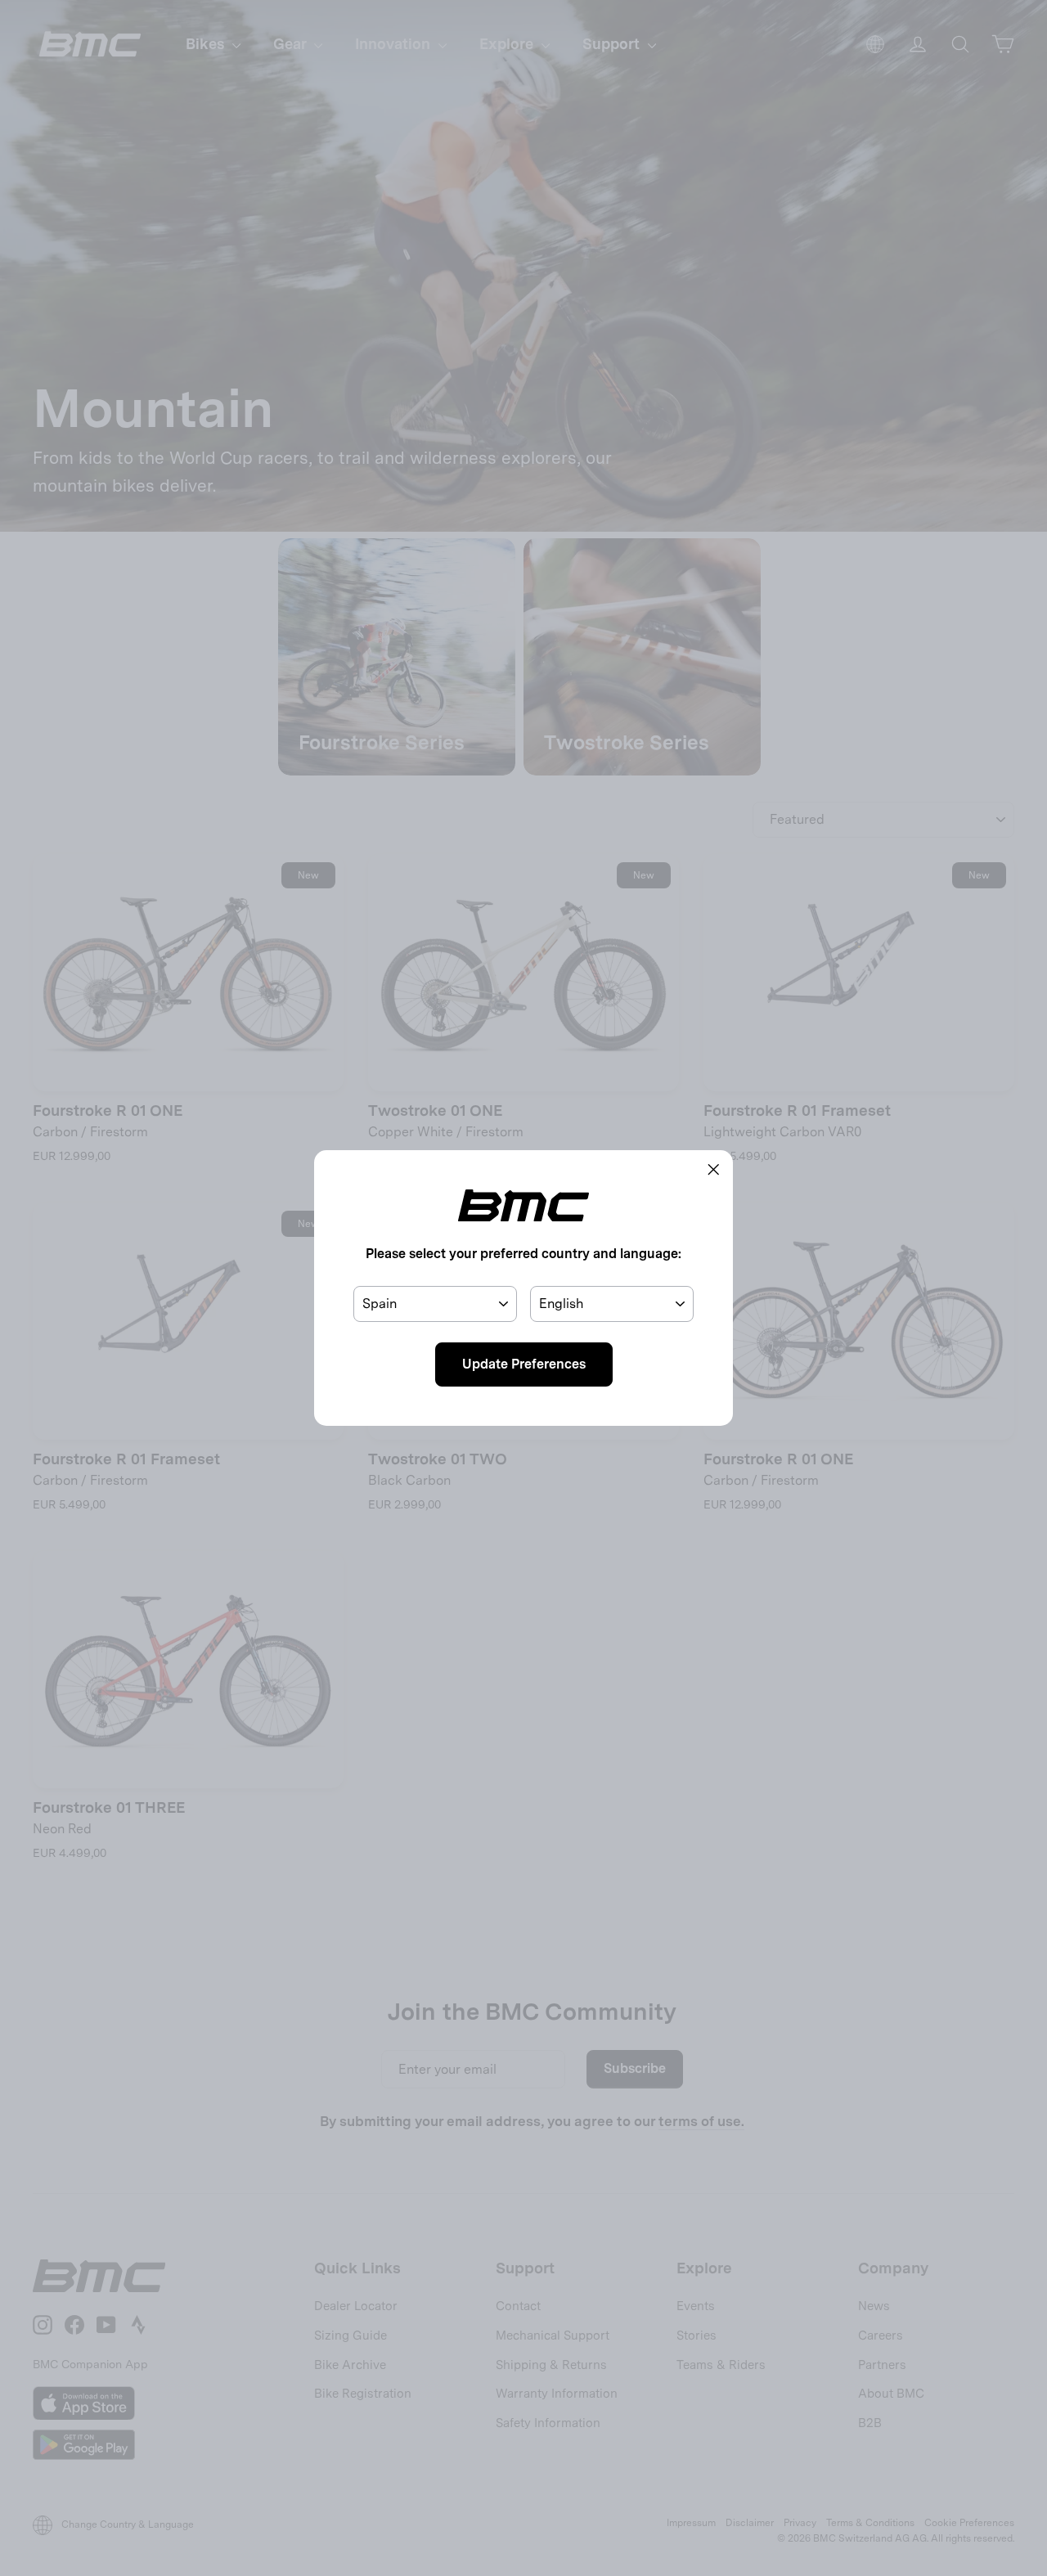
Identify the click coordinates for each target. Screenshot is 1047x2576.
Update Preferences (524, 1364)
